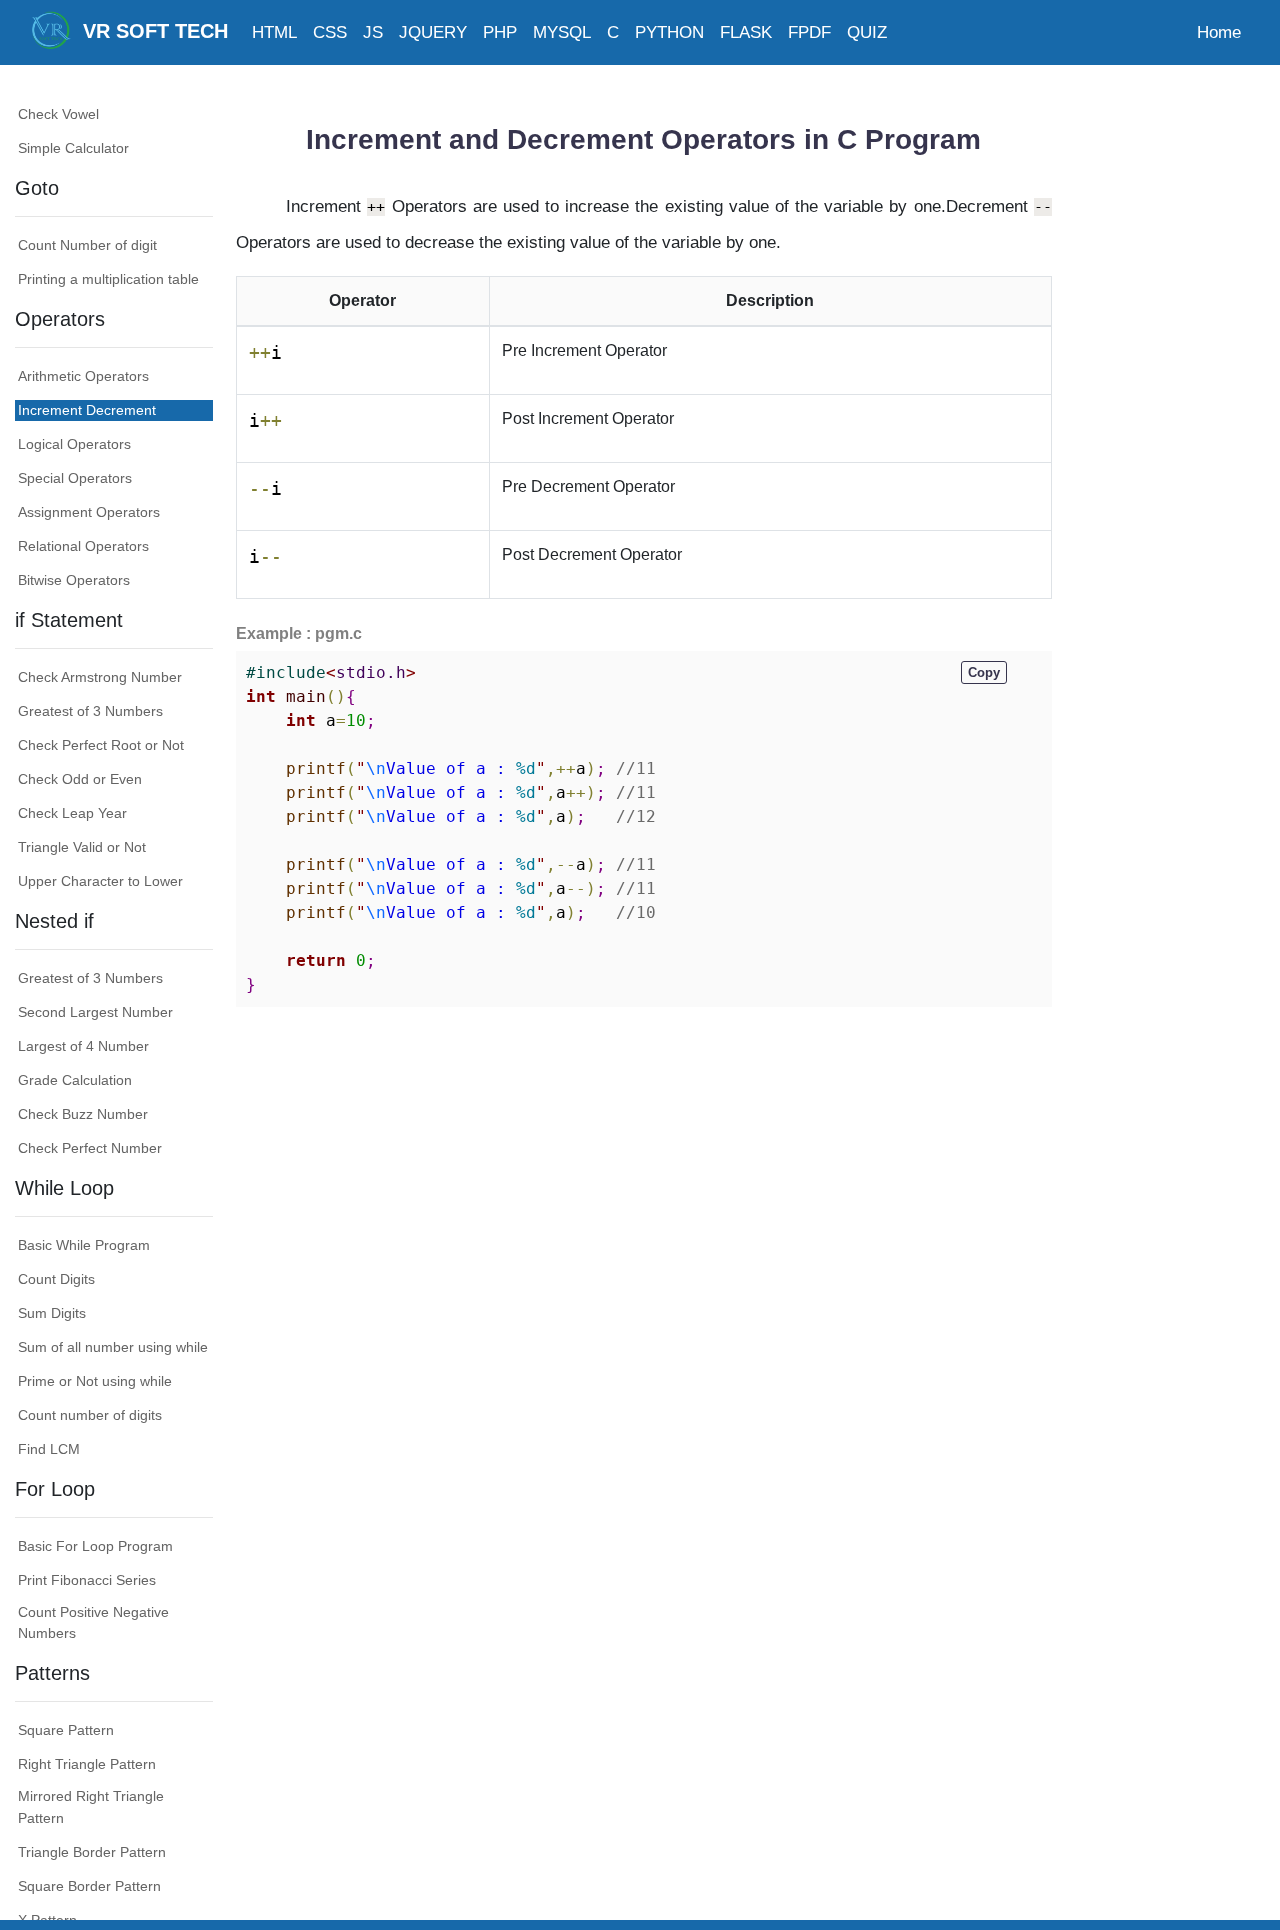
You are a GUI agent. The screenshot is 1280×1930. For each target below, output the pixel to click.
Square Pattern (66, 1731)
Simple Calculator (73, 148)
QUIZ (867, 32)
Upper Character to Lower (100, 881)
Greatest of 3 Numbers (90, 711)
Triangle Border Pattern (92, 1852)
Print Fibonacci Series (87, 1580)
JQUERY (433, 32)
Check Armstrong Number (100, 677)
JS (373, 32)
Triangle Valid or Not (82, 847)
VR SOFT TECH (149, 31)
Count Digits (56, 1279)
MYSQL (562, 32)
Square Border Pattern (89, 1886)
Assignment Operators (89, 512)
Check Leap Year (72, 813)
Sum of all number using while (113, 1347)
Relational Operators (83, 546)
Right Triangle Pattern (87, 1765)
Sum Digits (52, 1313)
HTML (274, 32)
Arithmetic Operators (83, 376)
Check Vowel (58, 114)
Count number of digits (90, 1415)
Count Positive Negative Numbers (93, 1623)
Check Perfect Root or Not (101, 745)
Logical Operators (74, 444)
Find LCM (49, 1449)
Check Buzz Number (83, 1114)
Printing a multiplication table (108, 279)
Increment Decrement (87, 410)
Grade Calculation (75, 1080)
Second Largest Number (95, 1012)
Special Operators (75, 478)
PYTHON (669, 32)
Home (1219, 32)
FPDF (809, 32)
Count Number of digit (87, 245)
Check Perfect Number (90, 1148)
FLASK (746, 32)
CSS (330, 32)
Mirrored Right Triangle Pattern (91, 1808)
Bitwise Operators (74, 580)
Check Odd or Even (80, 779)
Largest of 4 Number (83, 1046)
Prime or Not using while (95, 1381)
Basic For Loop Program (95, 1546)
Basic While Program (84, 1245)
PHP (500, 32)
